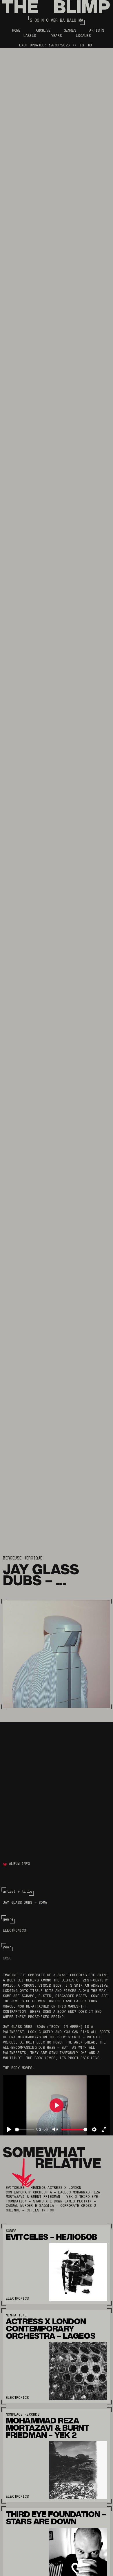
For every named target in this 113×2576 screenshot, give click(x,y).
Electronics (14, 1930)
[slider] (25, 2130)
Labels (30, 36)
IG (82, 45)
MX (90, 45)
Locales (83, 36)
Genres (70, 30)
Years (57, 36)
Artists (97, 30)
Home (16, 30)
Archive (43, 30)
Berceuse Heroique (23, 1558)
